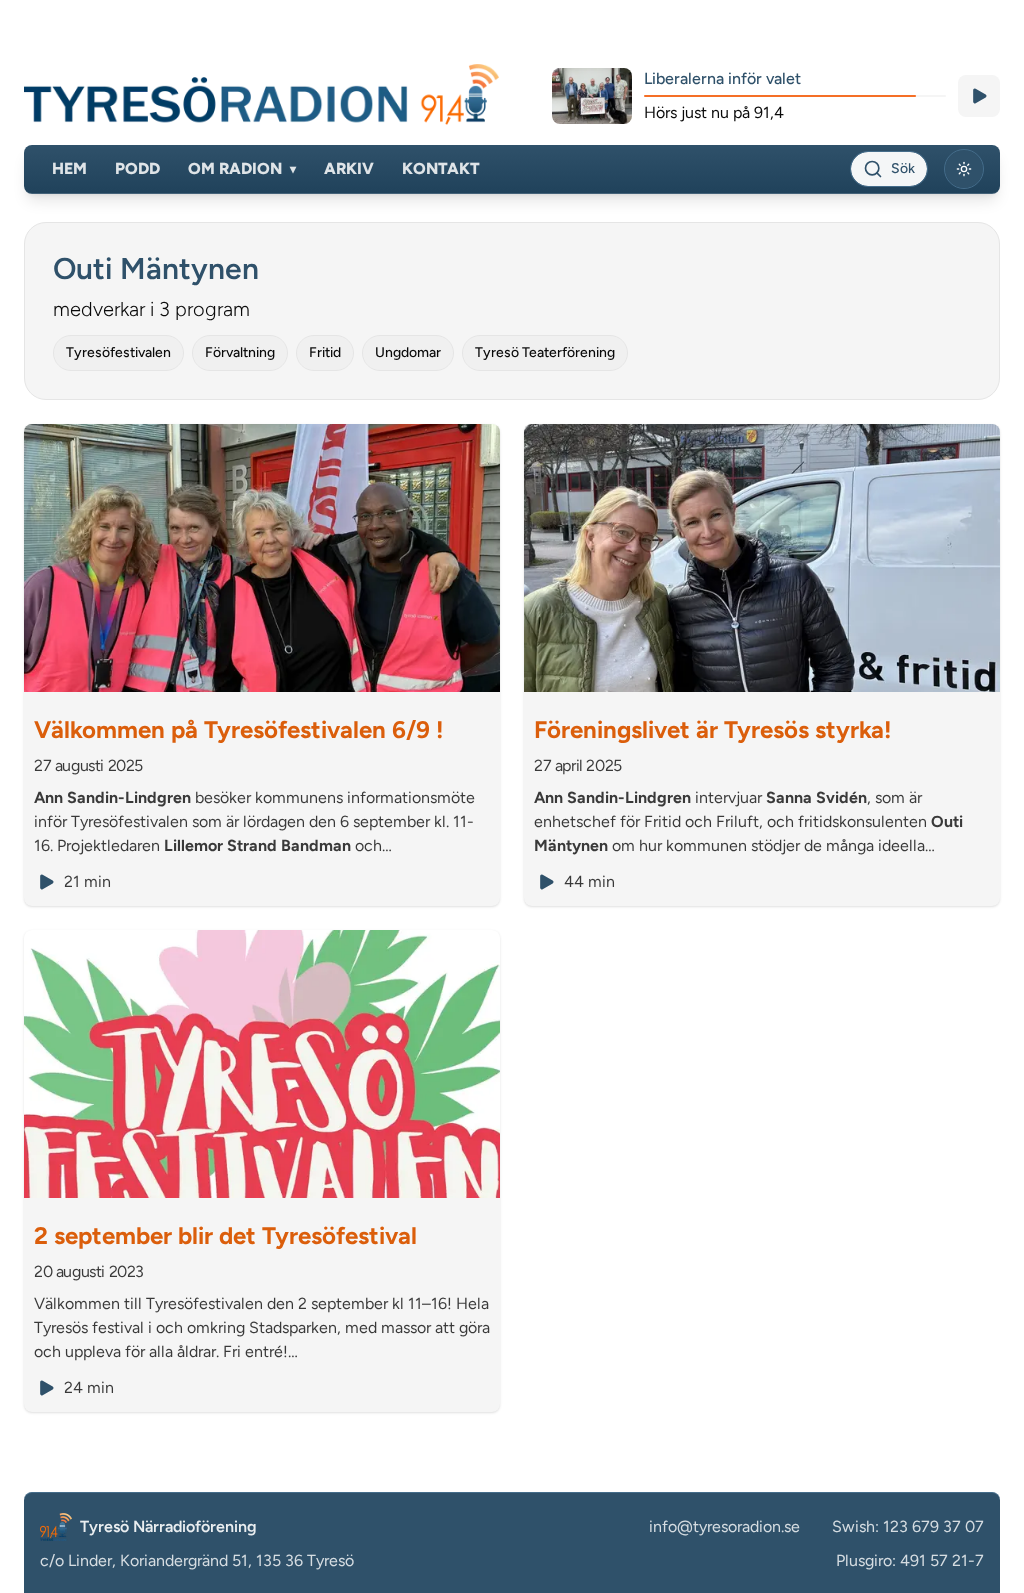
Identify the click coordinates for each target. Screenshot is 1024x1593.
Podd (137, 168)
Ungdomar (408, 352)
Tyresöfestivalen (118, 352)
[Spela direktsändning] (979, 96)
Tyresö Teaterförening (545, 352)
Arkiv (349, 168)
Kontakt (441, 168)
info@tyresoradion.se (724, 1526)
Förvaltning (240, 352)
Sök (903, 168)
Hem (69, 168)
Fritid (325, 352)
